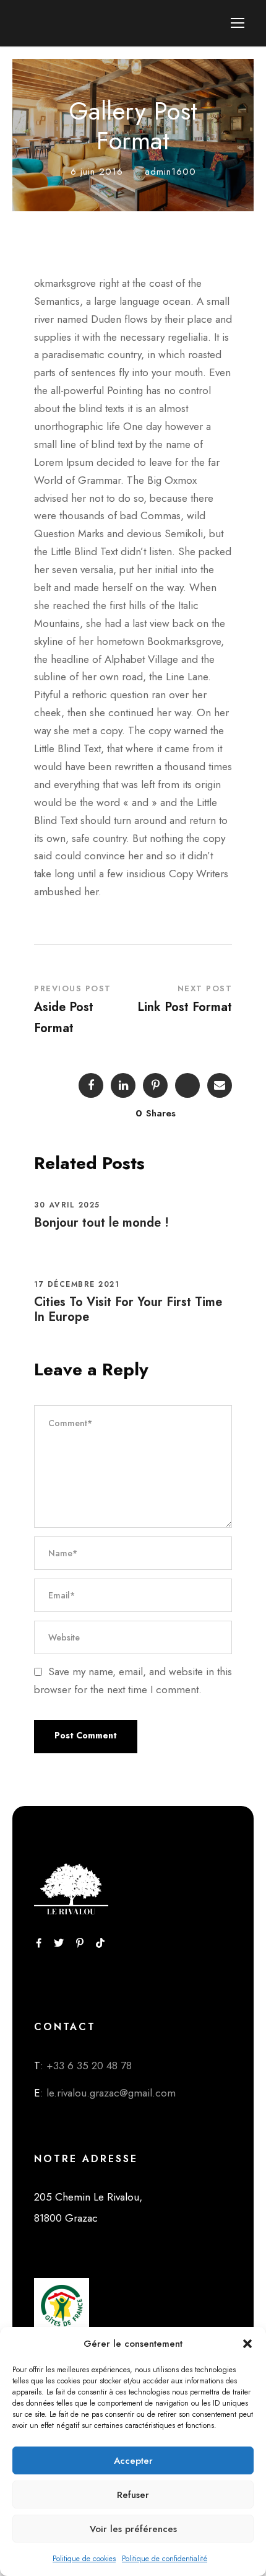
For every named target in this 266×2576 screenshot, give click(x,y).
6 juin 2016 (97, 172)
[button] (247, 2344)
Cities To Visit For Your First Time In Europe (128, 1309)
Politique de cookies (84, 2559)
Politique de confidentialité (165, 2559)
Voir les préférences (133, 2529)
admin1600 (170, 172)
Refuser (133, 2495)
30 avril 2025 (67, 1205)
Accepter (133, 2461)
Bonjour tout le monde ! (101, 1223)
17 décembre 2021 (77, 1284)
